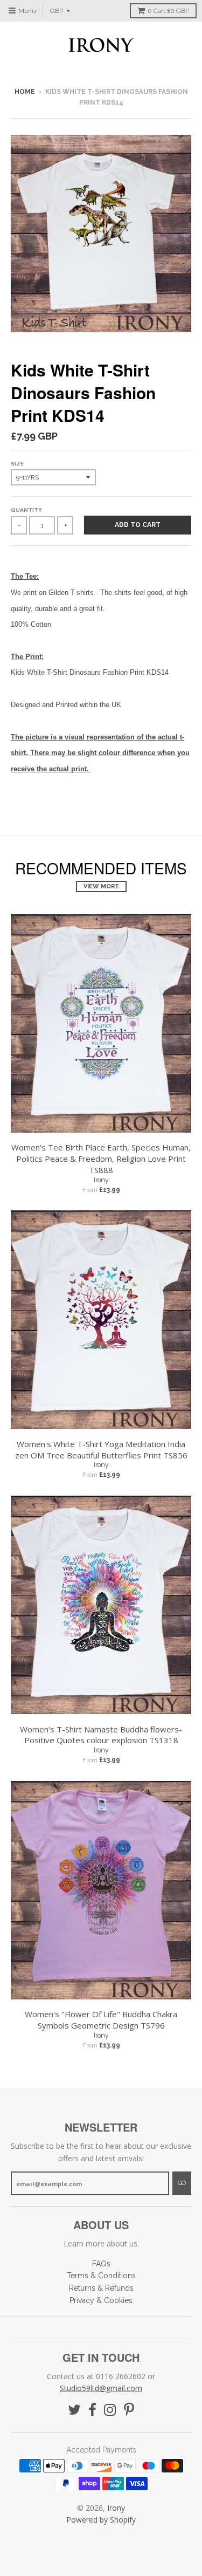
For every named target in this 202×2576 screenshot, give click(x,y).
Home (25, 92)
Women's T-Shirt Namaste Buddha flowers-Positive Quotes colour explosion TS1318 (101, 1735)
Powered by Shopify (101, 2520)
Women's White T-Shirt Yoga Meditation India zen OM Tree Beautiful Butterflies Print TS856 (101, 1450)
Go (182, 2183)
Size (17, 464)
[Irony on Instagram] (110, 2410)
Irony (101, 1180)
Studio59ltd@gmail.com (101, 2388)
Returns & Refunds (101, 2288)
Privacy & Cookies (101, 2300)
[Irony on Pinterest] (129, 2410)
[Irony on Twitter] (74, 2410)
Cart (168, 11)
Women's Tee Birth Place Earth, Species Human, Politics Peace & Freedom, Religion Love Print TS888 (101, 1159)
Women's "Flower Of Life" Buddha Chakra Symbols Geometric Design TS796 (101, 2020)
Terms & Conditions (101, 2276)
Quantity (26, 510)
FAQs (101, 2264)
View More (101, 886)
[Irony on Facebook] (92, 2410)
